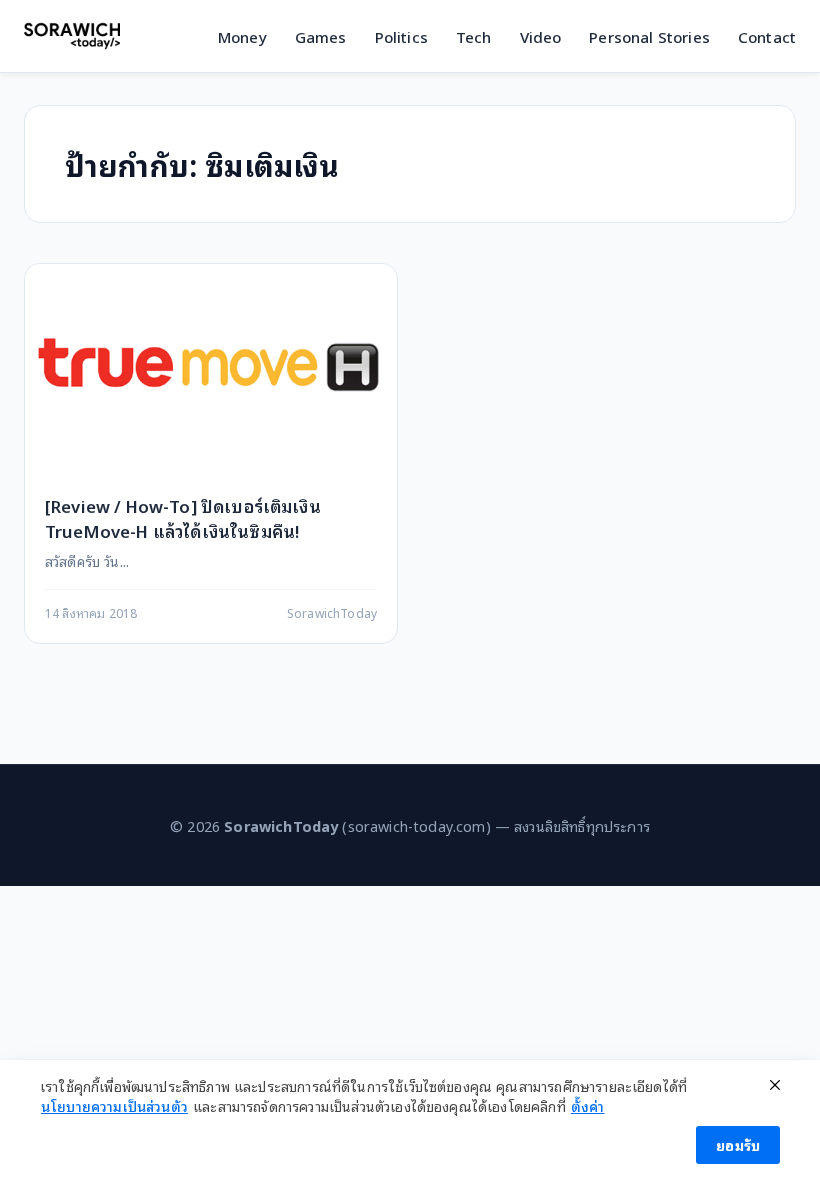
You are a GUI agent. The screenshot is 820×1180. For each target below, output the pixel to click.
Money (242, 36)
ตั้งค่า (588, 1106)
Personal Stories (649, 36)
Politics (401, 36)
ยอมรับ (738, 1144)
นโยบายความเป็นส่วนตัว (114, 1106)
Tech (474, 36)
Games (321, 36)
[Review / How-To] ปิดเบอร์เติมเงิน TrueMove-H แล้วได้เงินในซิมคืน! (183, 518)
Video (541, 36)
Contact (767, 36)
